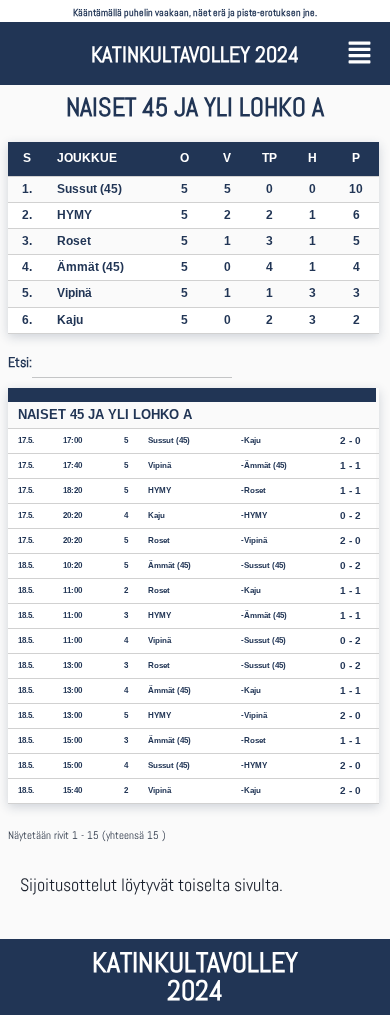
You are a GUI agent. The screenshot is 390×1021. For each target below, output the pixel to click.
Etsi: (20, 361)
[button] (361, 53)
